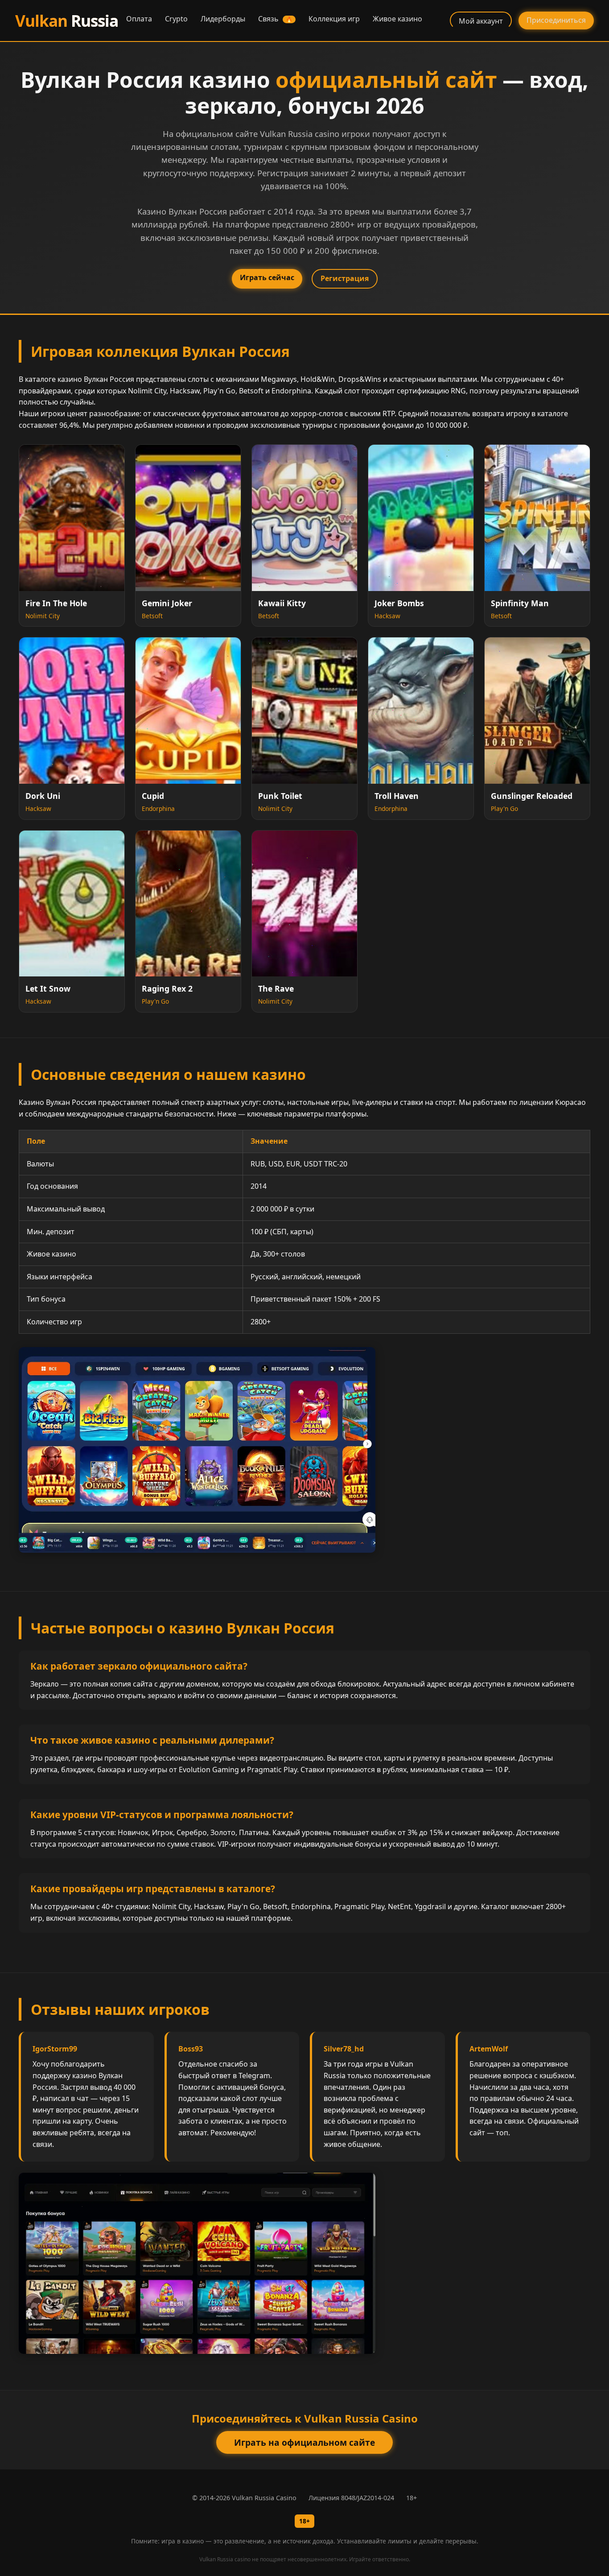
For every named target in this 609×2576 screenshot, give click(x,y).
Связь (275, 19)
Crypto (176, 19)
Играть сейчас (267, 277)
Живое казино (397, 19)
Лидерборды (223, 19)
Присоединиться (556, 20)
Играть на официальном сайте (304, 2442)
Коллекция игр (334, 19)
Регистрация (345, 278)
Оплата (139, 19)
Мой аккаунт (481, 21)
